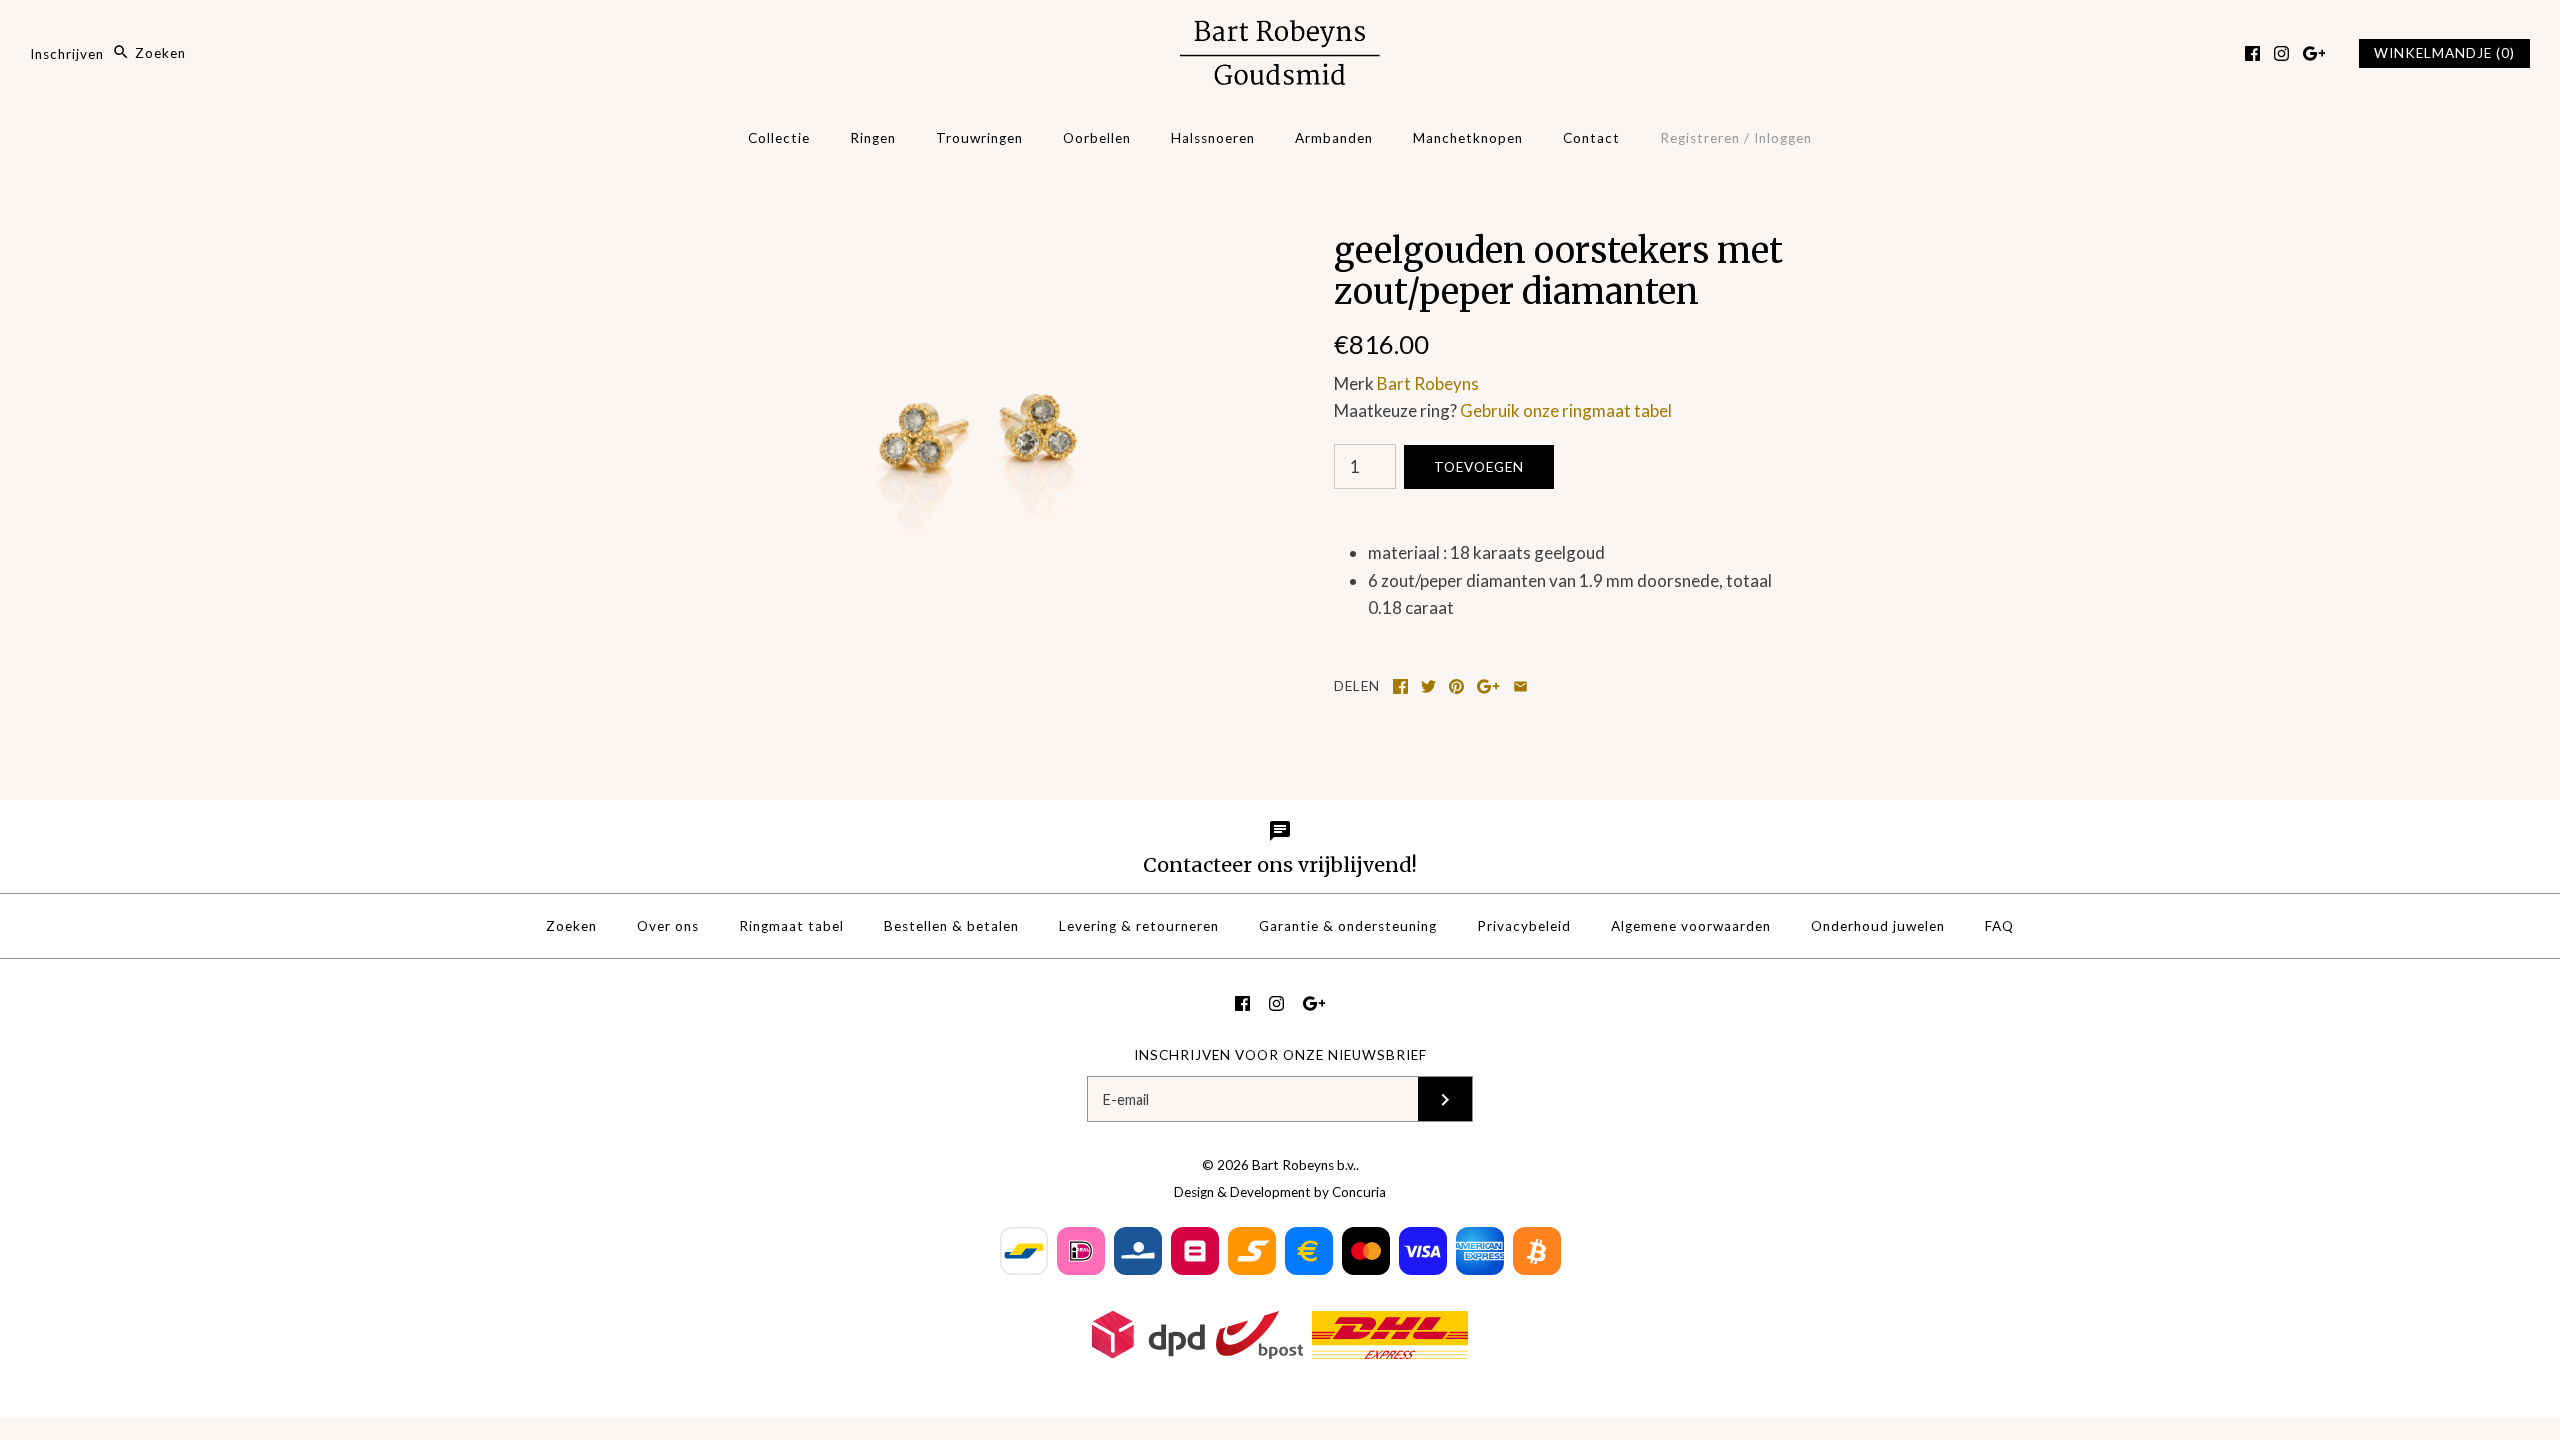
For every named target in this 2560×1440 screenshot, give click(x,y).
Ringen (873, 138)
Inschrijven (67, 53)
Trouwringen (979, 138)
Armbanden (1334, 138)
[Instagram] (2281, 53)
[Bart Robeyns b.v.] (1280, 33)
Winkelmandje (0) (2444, 53)
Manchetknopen (1468, 138)
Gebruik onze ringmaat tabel (1566, 410)
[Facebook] (2252, 53)
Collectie (779, 138)
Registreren (1700, 138)
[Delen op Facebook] (1400, 686)
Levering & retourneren (1139, 926)
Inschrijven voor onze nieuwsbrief (1280, 1055)
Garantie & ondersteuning (1348, 926)
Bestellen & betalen (951, 926)
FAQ (1999, 926)
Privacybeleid (1524, 926)
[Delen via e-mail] (1520, 686)
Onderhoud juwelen (1878, 926)
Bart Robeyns (1428, 383)
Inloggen (1783, 138)
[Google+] (2314, 53)
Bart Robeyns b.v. (1304, 1165)
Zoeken (571, 926)
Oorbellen (1097, 138)
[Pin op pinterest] (1456, 686)
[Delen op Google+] (1488, 686)
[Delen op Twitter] (1428, 686)
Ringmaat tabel (791, 926)
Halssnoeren (1213, 138)
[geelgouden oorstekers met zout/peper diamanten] (983, 244)
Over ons (668, 926)
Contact (1591, 138)
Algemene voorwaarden (1691, 926)
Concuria (1359, 1192)
